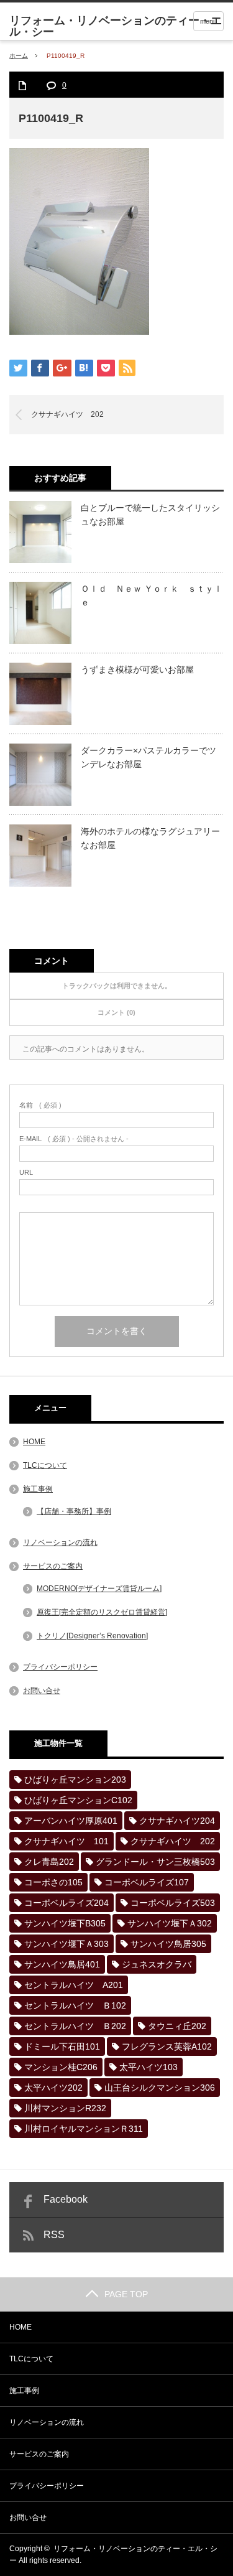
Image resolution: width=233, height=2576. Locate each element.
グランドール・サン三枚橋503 (155, 1862)
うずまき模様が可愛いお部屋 (137, 670)
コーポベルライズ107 (147, 1882)
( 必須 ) (40, 1105)
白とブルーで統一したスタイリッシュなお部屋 (150, 515)
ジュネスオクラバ (157, 1964)
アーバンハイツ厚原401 (71, 1821)
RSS (54, 2235)
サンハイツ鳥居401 (62, 1964)
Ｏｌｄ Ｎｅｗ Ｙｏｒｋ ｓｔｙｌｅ (152, 595)
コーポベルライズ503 (173, 1903)
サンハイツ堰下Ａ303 (66, 1944)
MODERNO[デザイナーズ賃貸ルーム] (99, 1589)
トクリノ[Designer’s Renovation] (92, 1636)
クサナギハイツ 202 (67, 414)
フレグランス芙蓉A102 (167, 2046)
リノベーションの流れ (60, 1542)
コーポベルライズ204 (66, 1903)
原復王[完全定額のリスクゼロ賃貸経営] (102, 1612)
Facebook (66, 2199)
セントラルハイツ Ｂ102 (75, 2005)
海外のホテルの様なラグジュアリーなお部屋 (150, 838)
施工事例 (38, 1489)
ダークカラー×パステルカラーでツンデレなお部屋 (148, 757)
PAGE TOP (126, 2294)
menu (208, 21)
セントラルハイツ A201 (74, 1985)
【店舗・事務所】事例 (74, 1511)
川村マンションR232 (65, 2108)
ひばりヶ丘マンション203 (75, 1780)
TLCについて (45, 1465)
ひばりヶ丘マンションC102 (78, 1800)
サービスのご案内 (53, 1566)
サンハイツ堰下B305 (65, 1923)
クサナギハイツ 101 (66, 1841)
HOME (34, 1442)
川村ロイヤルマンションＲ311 (84, 2129)
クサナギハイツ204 (177, 1821)
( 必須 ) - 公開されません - (74, 1139)
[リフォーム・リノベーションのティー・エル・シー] (121, 26)
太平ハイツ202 (53, 2088)
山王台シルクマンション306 (160, 2088)
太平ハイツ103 (148, 2067)
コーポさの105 (53, 1882)
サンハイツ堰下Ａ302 (170, 1923)
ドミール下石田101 (62, 2046)
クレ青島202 (49, 1862)
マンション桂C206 (61, 2067)
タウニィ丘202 (177, 2026)
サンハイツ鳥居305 (168, 1944)
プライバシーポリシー (60, 1667)
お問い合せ (42, 1691)
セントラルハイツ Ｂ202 (75, 2026)
